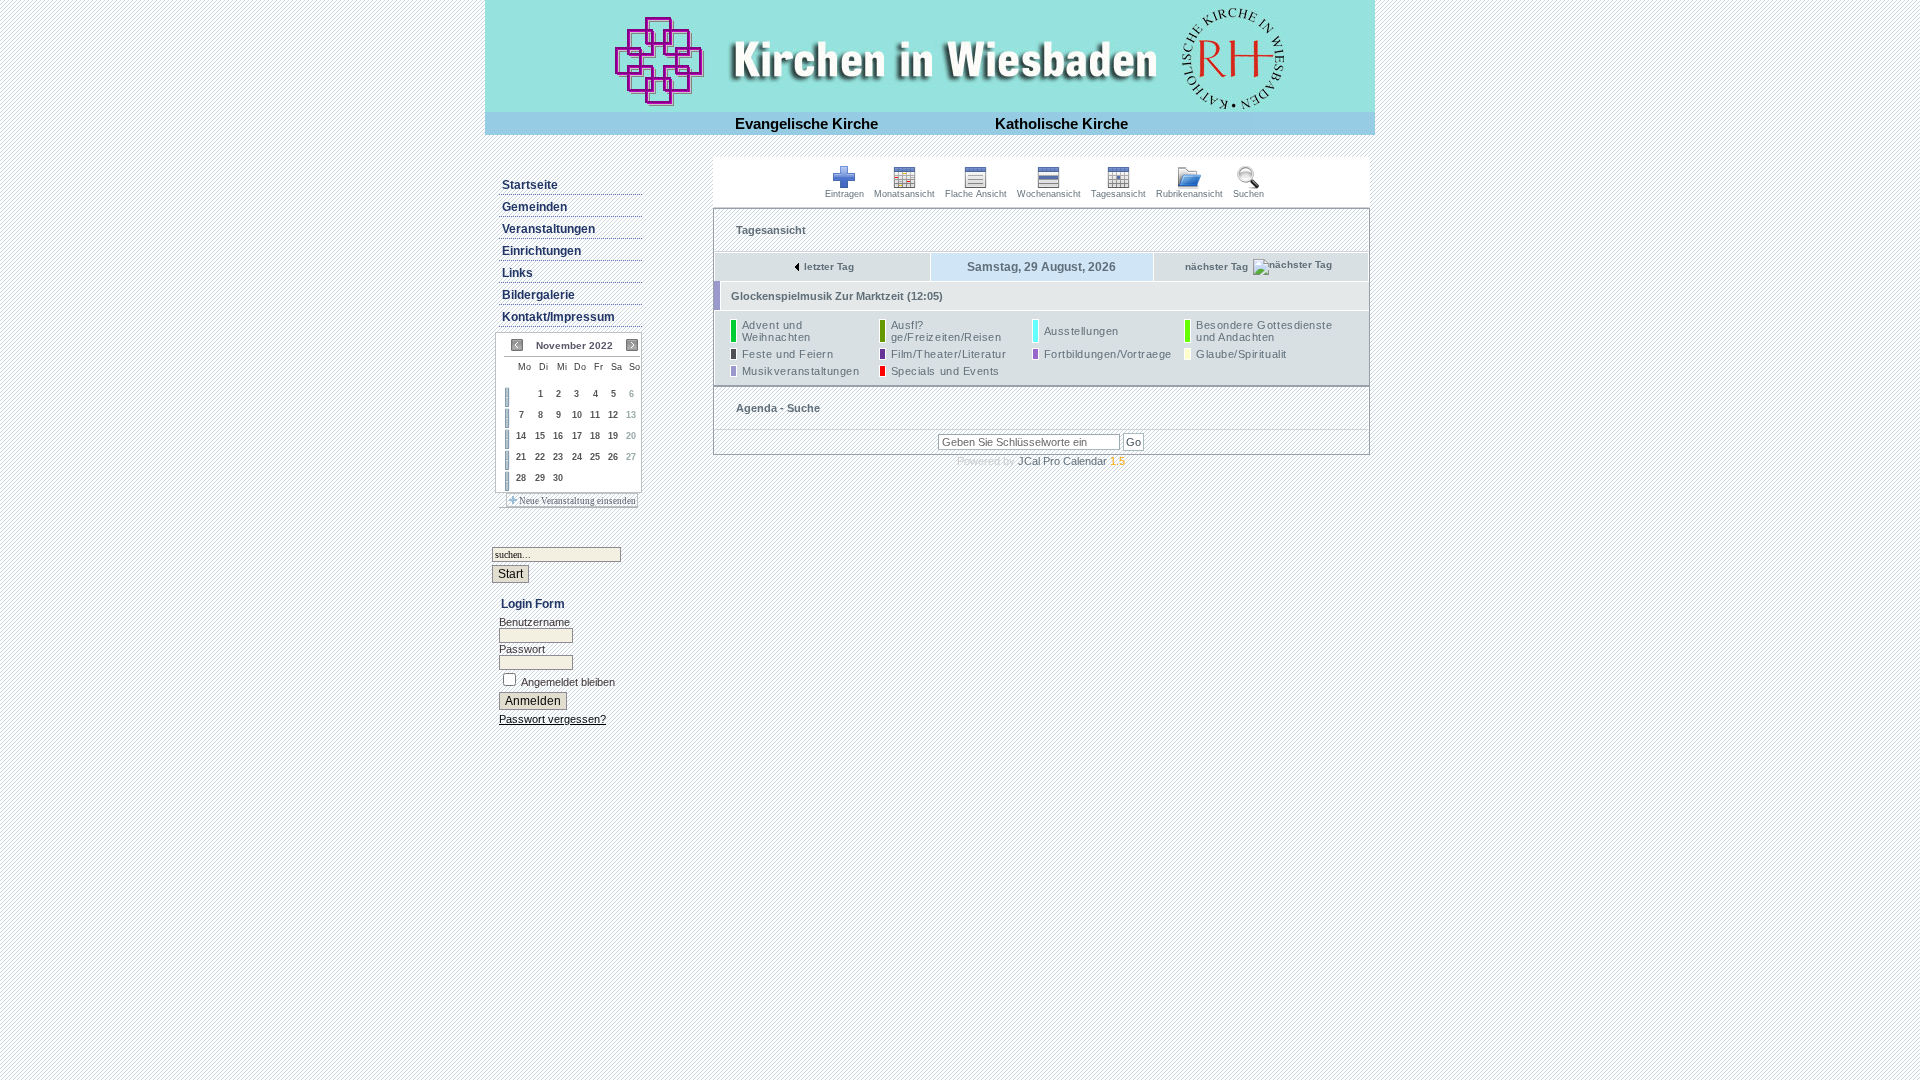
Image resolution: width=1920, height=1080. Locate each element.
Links (517, 273)
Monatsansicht (904, 194)
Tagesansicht (1118, 194)
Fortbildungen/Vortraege (1108, 354)
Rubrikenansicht (1189, 194)
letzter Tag (829, 266)
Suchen (1248, 194)
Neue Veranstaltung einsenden (576, 501)
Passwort (522, 649)
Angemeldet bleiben (568, 682)
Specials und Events (945, 371)
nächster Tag (1216, 266)
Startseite (530, 185)
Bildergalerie (538, 295)
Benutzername (534, 622)
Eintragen (844, 194)
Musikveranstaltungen (801, 371)
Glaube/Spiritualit (1241, 354)
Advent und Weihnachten (776, 331)
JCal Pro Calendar (1071, 461)
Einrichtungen (541, 251)
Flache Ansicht (976, 194)
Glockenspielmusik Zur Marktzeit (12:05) (837, 296)
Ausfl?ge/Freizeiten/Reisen (946, 331)
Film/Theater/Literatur (949, 354)
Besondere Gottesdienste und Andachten (1264, 331)
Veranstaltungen (548, 229)
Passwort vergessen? (552, 719)
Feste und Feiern (788, 354)
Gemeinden (534, 207)
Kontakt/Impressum (558, 317)
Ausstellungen (1081, 331)
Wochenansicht (1049, 194)
